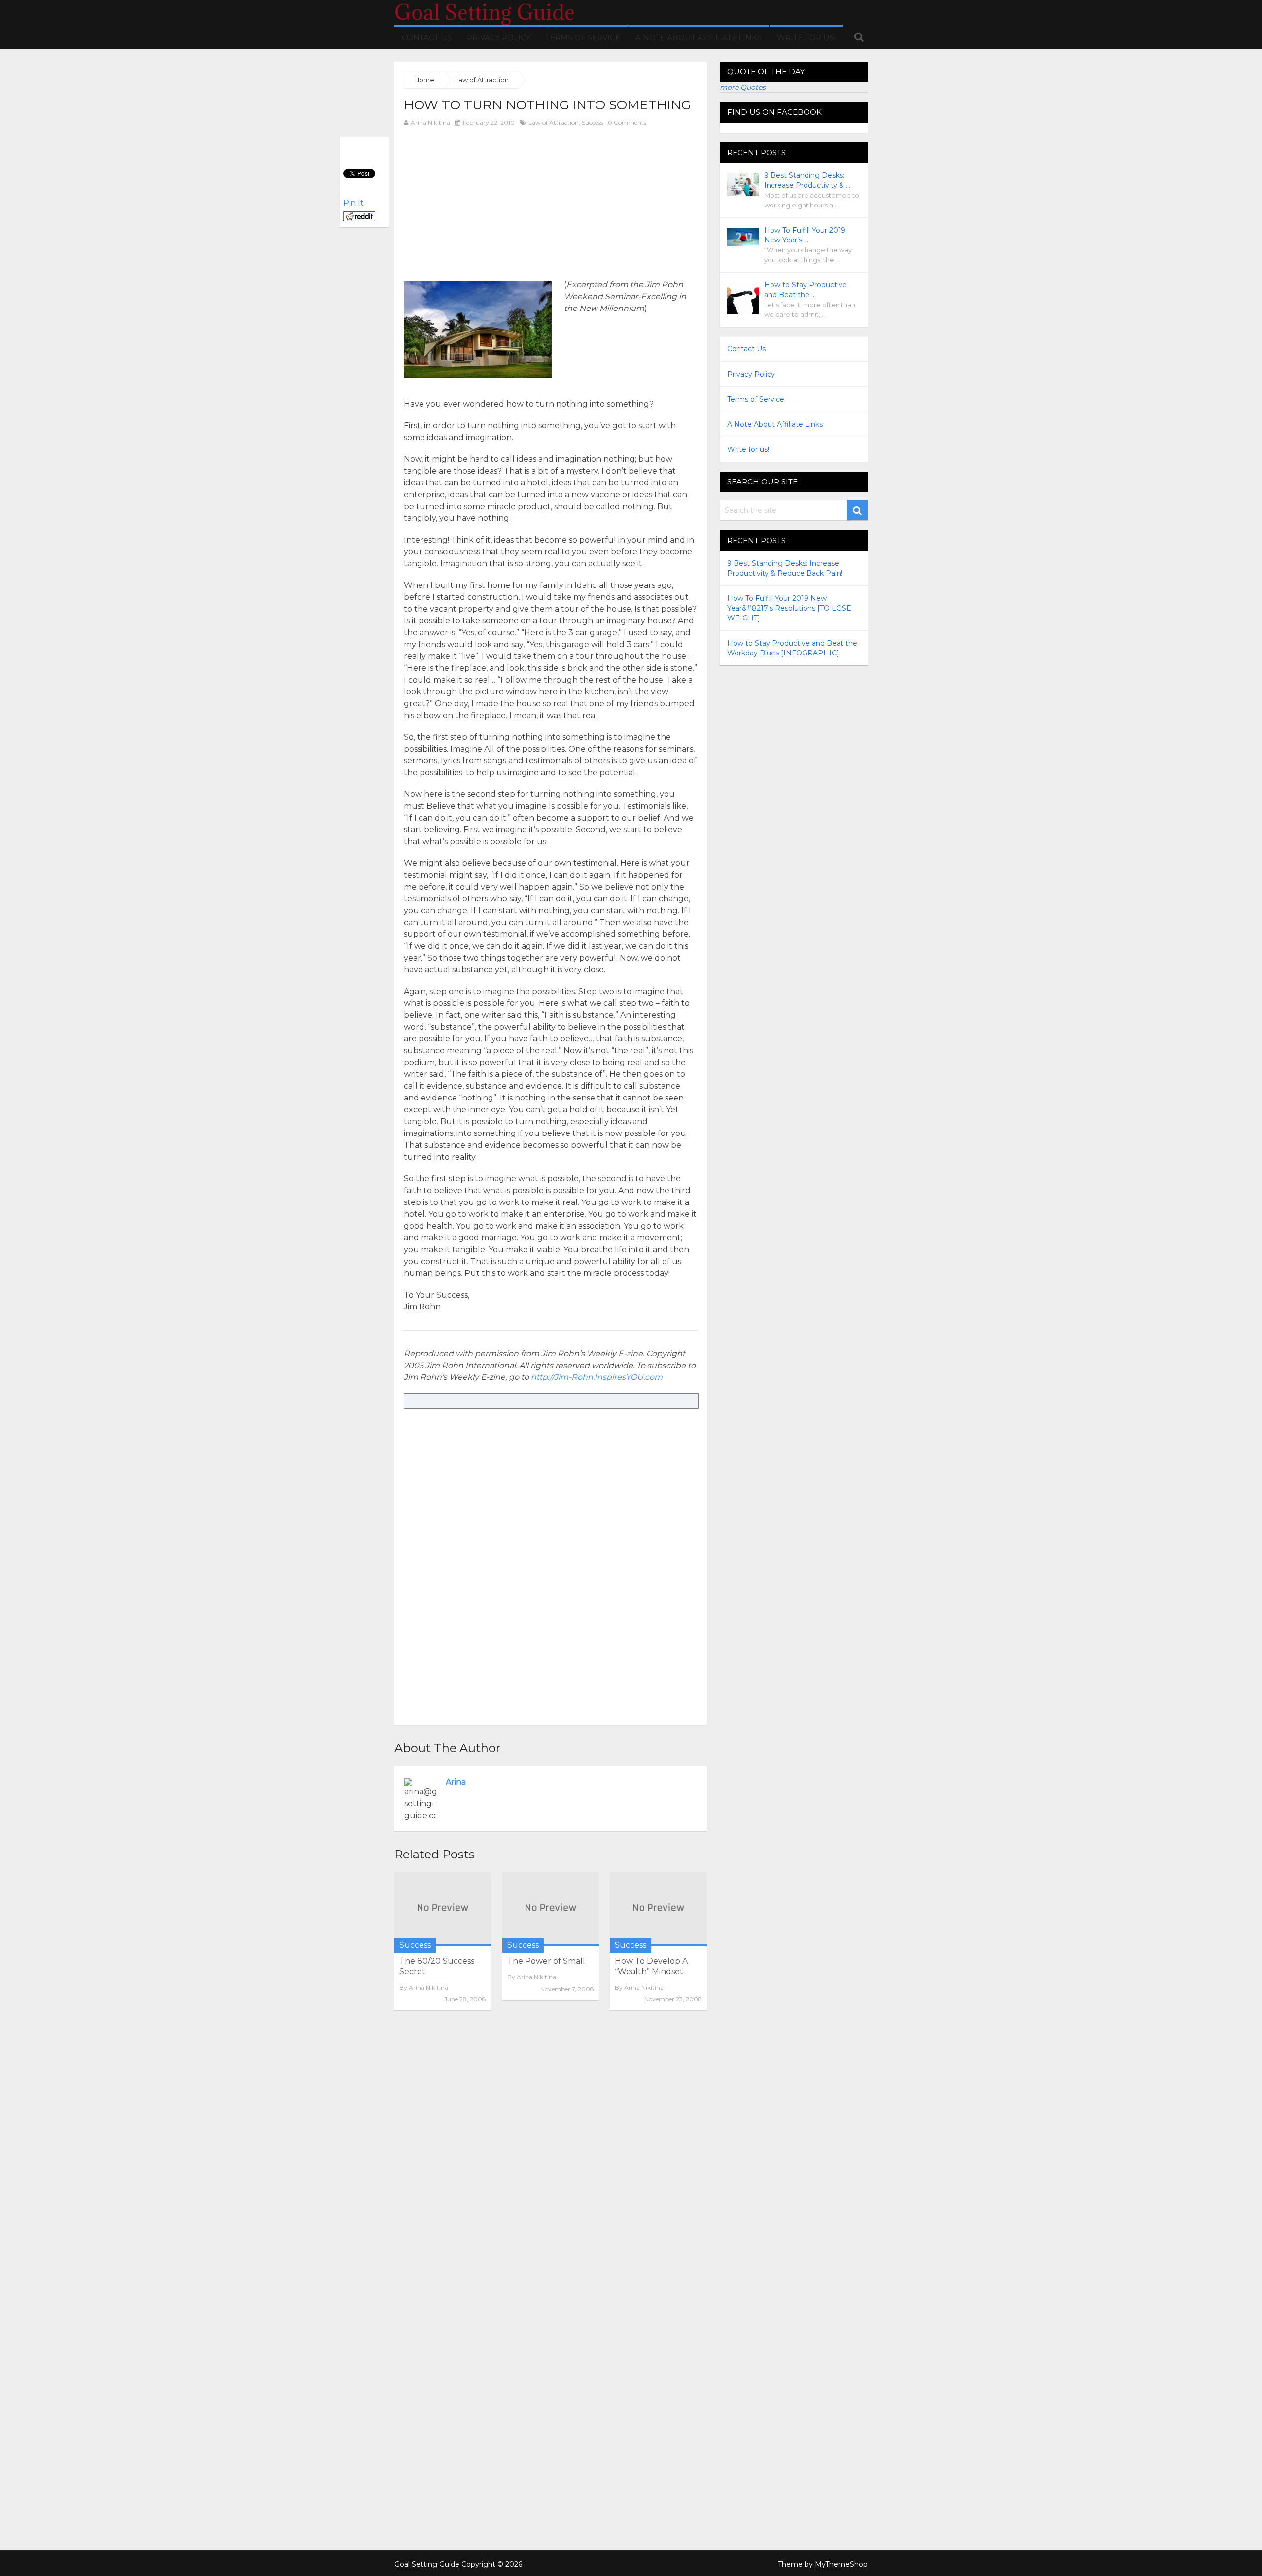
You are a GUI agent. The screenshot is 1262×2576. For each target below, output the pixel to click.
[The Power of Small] (551, 1909)
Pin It (353, 203)
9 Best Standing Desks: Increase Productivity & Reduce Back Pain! (785, 568)
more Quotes (743, 87)
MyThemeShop (841, 2564)
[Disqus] (551, 2153)
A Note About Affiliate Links (699, 38)
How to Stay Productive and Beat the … (806, 290)
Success (592, 122)
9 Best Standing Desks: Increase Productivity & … (807, 180)
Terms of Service (583, 38)
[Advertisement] (487, 203)
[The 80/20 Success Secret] (443, 1909)
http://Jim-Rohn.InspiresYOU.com (597, 1377)
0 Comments (627, 122)
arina (456, 1782)
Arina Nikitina (430, 122)
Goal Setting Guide (485, 12)
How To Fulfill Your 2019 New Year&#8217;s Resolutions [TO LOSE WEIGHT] (789, 608)
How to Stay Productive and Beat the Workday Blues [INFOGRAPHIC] (792, 648)
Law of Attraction (554, 122)
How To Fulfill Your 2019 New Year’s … (805, 235)
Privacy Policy (499, 38)
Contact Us (427, 38)
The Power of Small (546, 1961)
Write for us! (806, 38)
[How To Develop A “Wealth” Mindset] (658, 1909)
